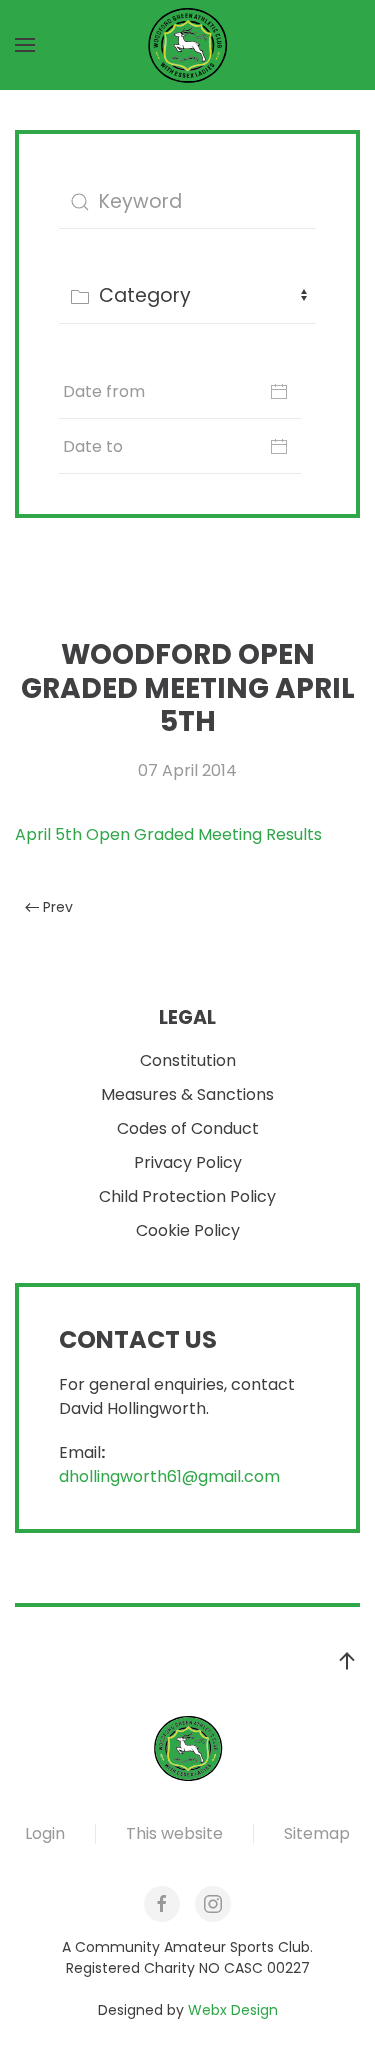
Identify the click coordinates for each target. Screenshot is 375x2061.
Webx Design (233, 2010)
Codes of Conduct (188, 1128)
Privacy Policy (188, 1162)
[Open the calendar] (279, 391)
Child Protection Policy (187, 1196)
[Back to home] (188, 45)
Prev (58, 907)
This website (174, 1833)
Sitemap (317, 1833)
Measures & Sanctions (187, 1094)
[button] (25, 45)
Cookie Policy (188, 1230)
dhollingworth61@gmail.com (169, 1476)
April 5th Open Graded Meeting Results (168, 834)
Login (45, 1833)
